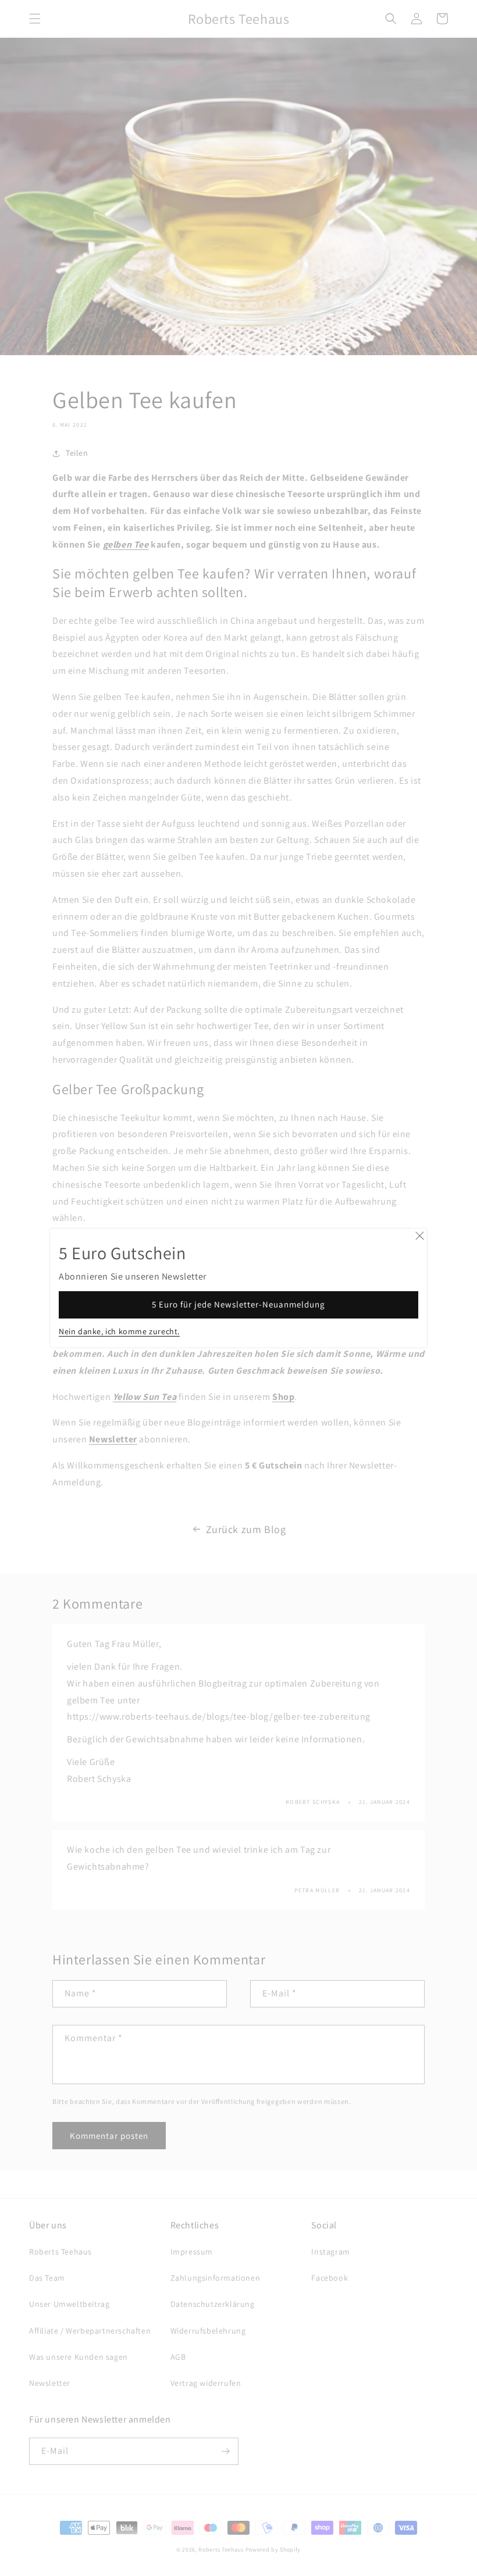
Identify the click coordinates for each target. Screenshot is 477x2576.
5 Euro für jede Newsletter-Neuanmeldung (238, 1304)
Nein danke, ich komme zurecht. (119, 1331)
